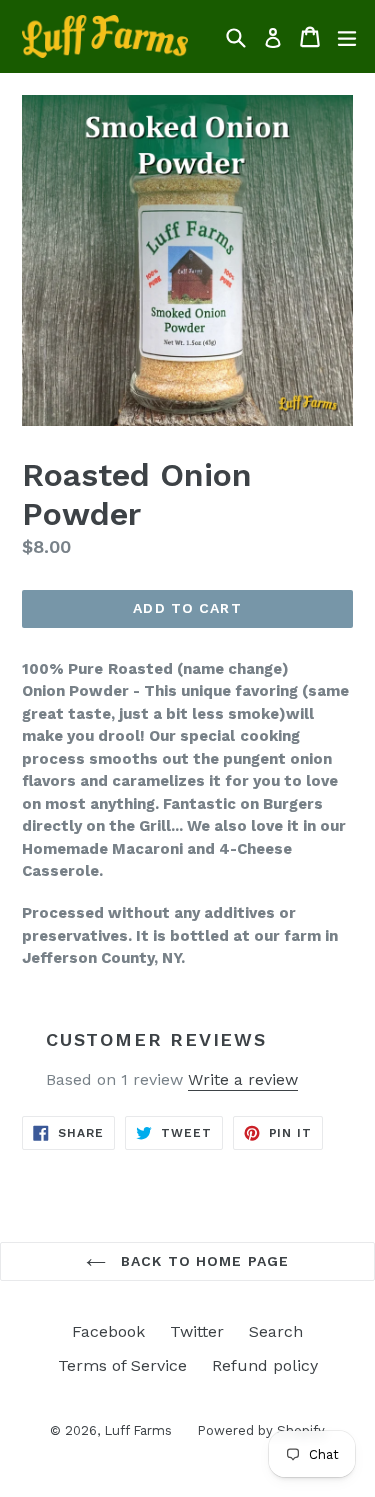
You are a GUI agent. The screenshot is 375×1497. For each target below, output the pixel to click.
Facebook (108, 1331)
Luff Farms (138, 1430)
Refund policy (265, 1365)
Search (276, 1331)
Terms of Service (122, 1365)
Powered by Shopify (261, 1430)
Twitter (197, 1331)
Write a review (243, 1079)
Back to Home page (202, 1261)
